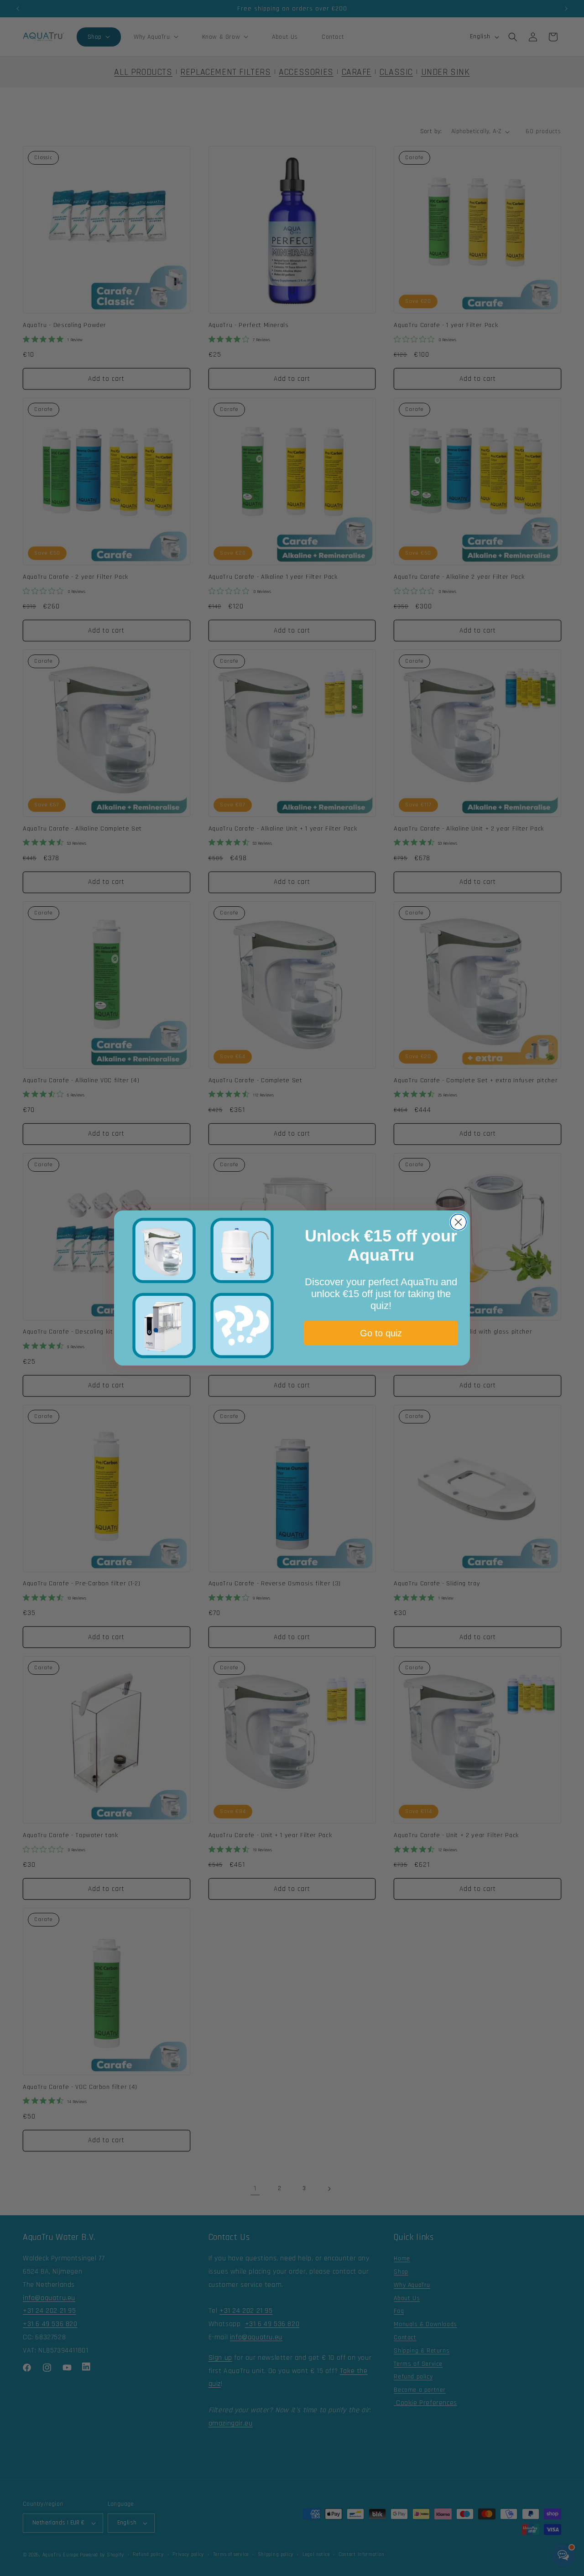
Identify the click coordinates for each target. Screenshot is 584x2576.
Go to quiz (381, 1333)
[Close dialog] (458, 1222)
